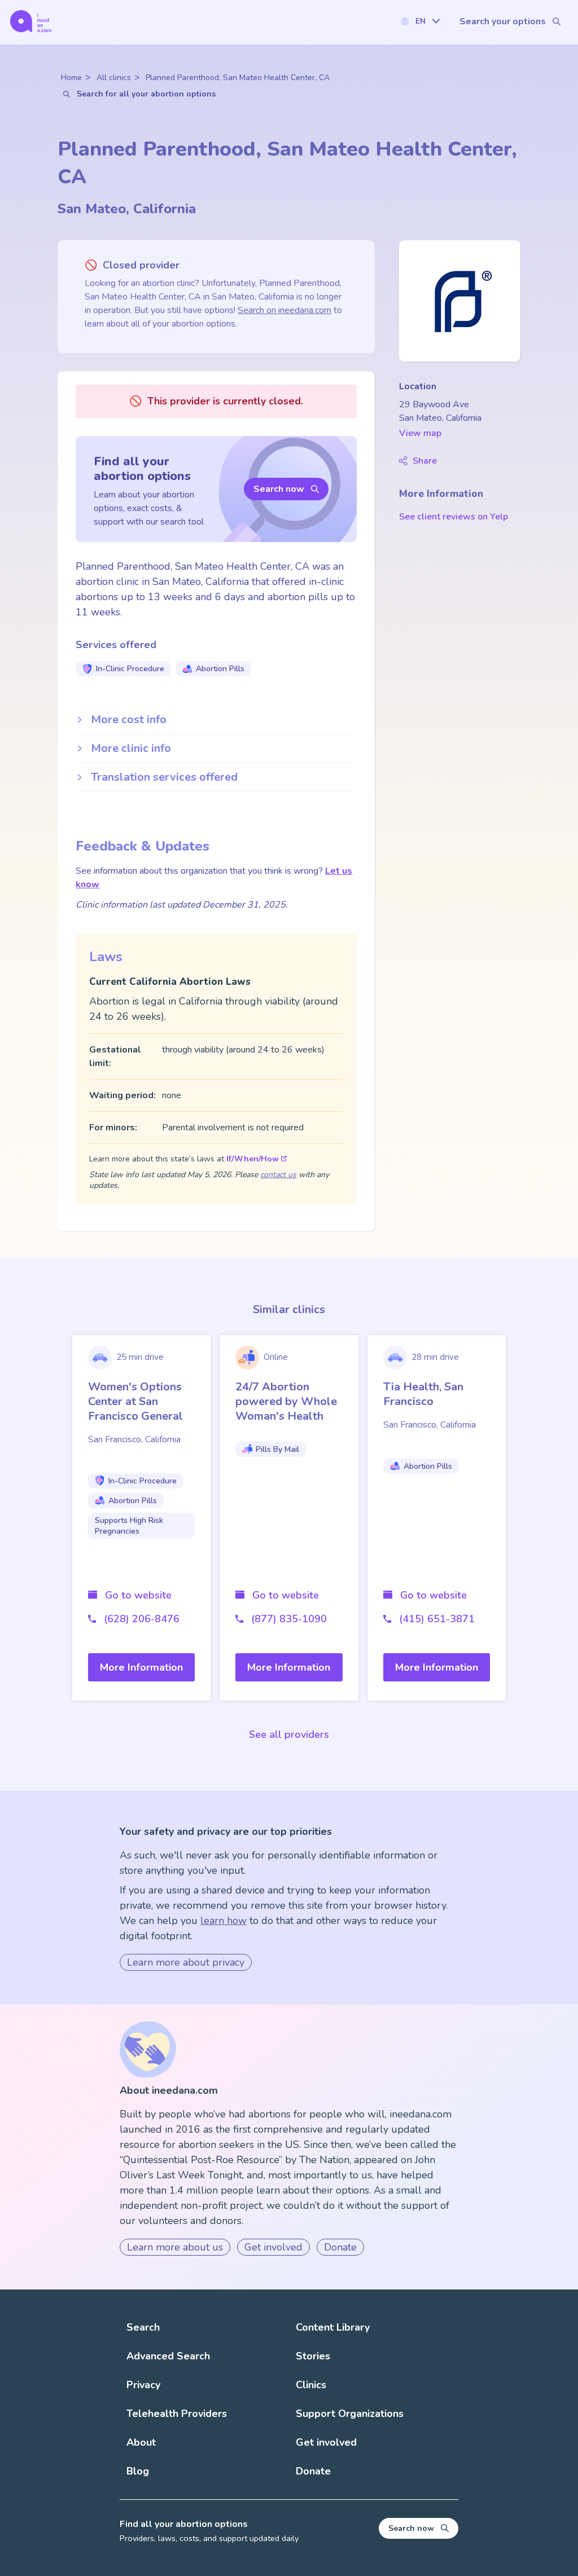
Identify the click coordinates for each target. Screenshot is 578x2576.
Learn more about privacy (186, 1962)
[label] (420, 21)
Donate (340, 2247)
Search (143, 2327)
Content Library (333, 2327)
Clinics (311, 2385)
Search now (279, 489)
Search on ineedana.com (284, 310)
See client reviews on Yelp (454, 517)
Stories (313, 2356)
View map (420, 433)
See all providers (289, 1734)
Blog (138, 2471)
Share (425, 461)
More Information (141, 1667)
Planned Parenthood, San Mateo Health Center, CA (238, 78)
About (141, 2442)
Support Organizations (350, 2414)
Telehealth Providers (177, 2414)
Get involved (273, 2247)
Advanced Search (168, 2356)
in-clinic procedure (130, 669)
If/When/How (253, 1159)
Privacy (143, 2385)
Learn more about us (175, 2247)
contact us (278, 1175)
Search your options (503, 21)
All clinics (114, 78)
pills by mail (277, 1449)
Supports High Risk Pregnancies (129, 1526)
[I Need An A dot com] (31, 21)
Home (71, 78)
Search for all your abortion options (146, 94)
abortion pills (220, 669)
